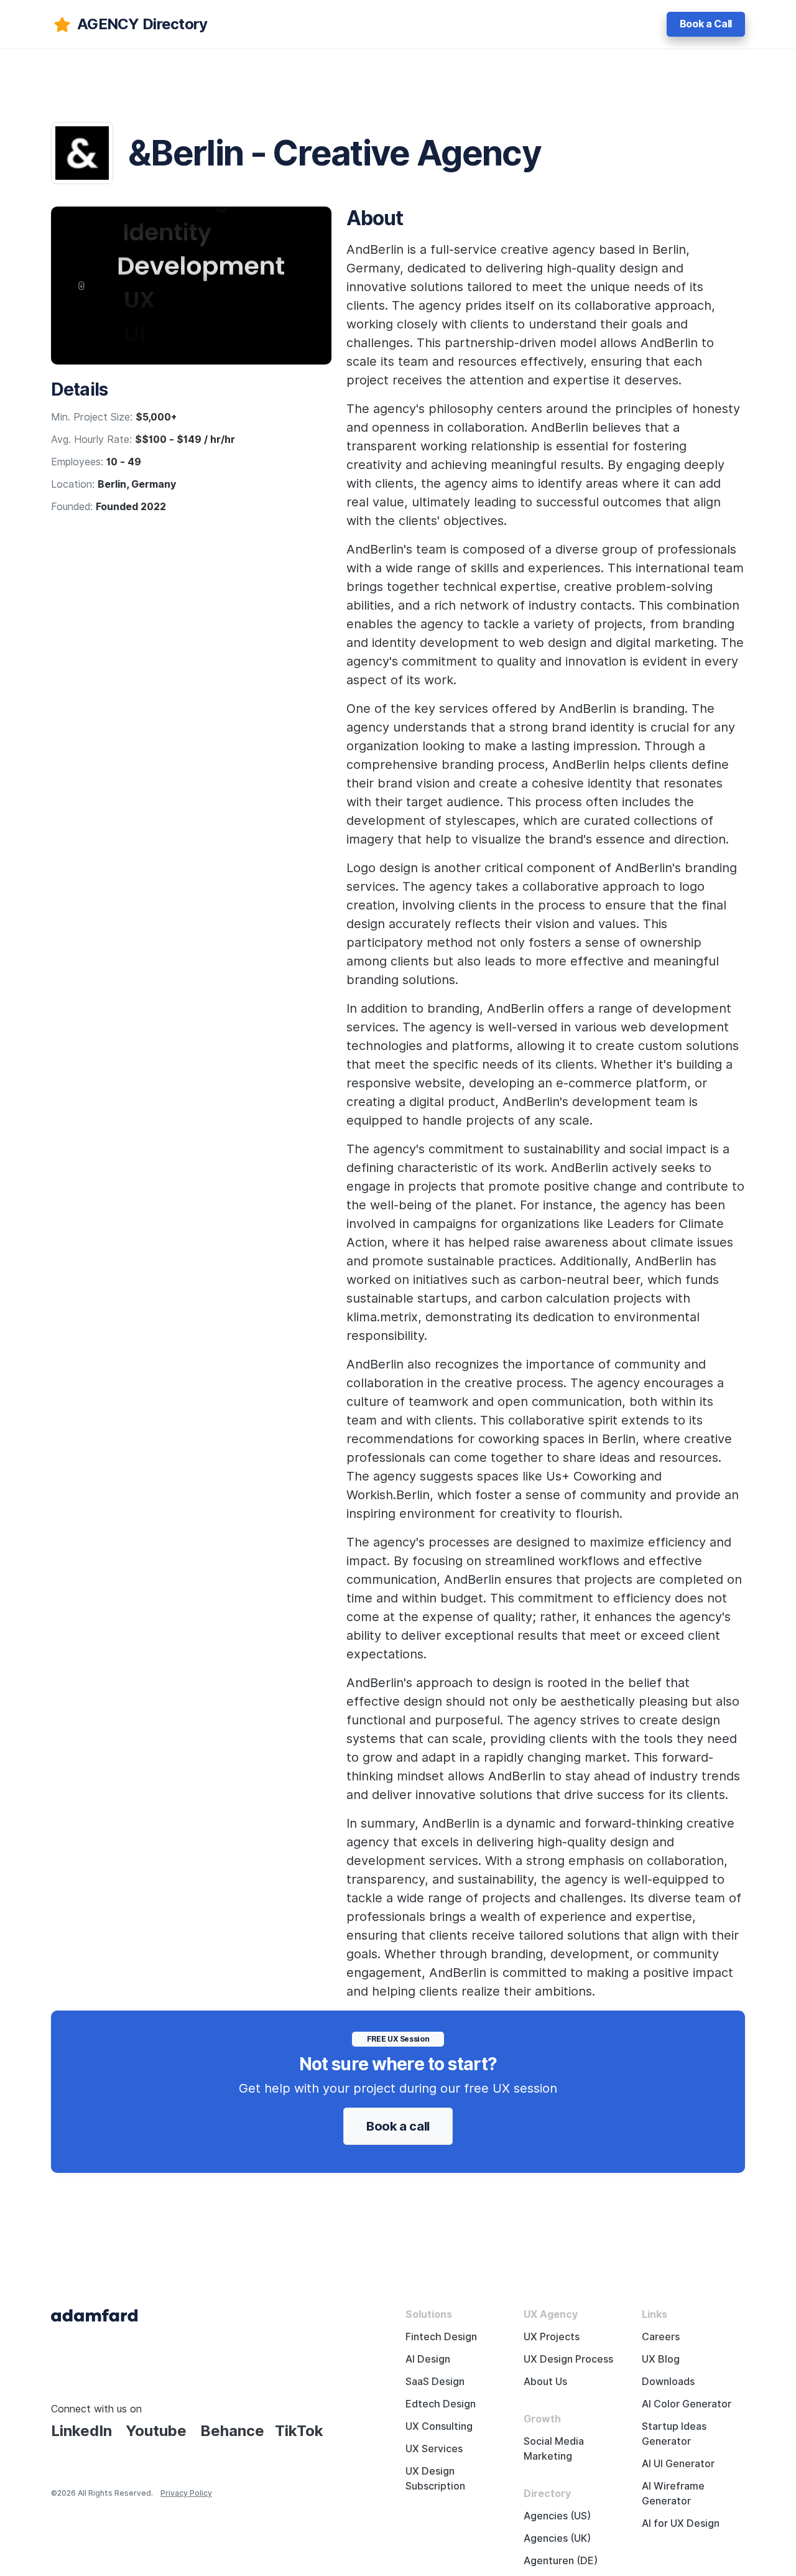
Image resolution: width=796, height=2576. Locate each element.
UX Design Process (568, 2359)
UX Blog (661, 2359)
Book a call (398, 2126)
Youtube (156, 2431)
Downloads (668, 2382)
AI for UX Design (681, 2523)
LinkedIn (81, 2431)
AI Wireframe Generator (673, 2494)
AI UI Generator (678, 2464)
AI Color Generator (687, 2404)
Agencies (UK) (557, 2538)
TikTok (299, 2431)
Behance (232, 2431)
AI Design (428, 2359)
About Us (545, 2382)
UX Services (434, 2449)
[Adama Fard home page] (95, 2314)
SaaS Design (435, 2382)
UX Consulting (439, 2426)
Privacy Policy (186, 2493)
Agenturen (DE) (561, 2561)
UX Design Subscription (435, 2479)
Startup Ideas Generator (674, 2434)
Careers (661, 2337)
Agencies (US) (557, 2516)
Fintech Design (441, 2337)
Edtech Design (441, 2404)
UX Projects (552, 2337)
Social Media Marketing (554, 2449)
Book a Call (706, 24)
